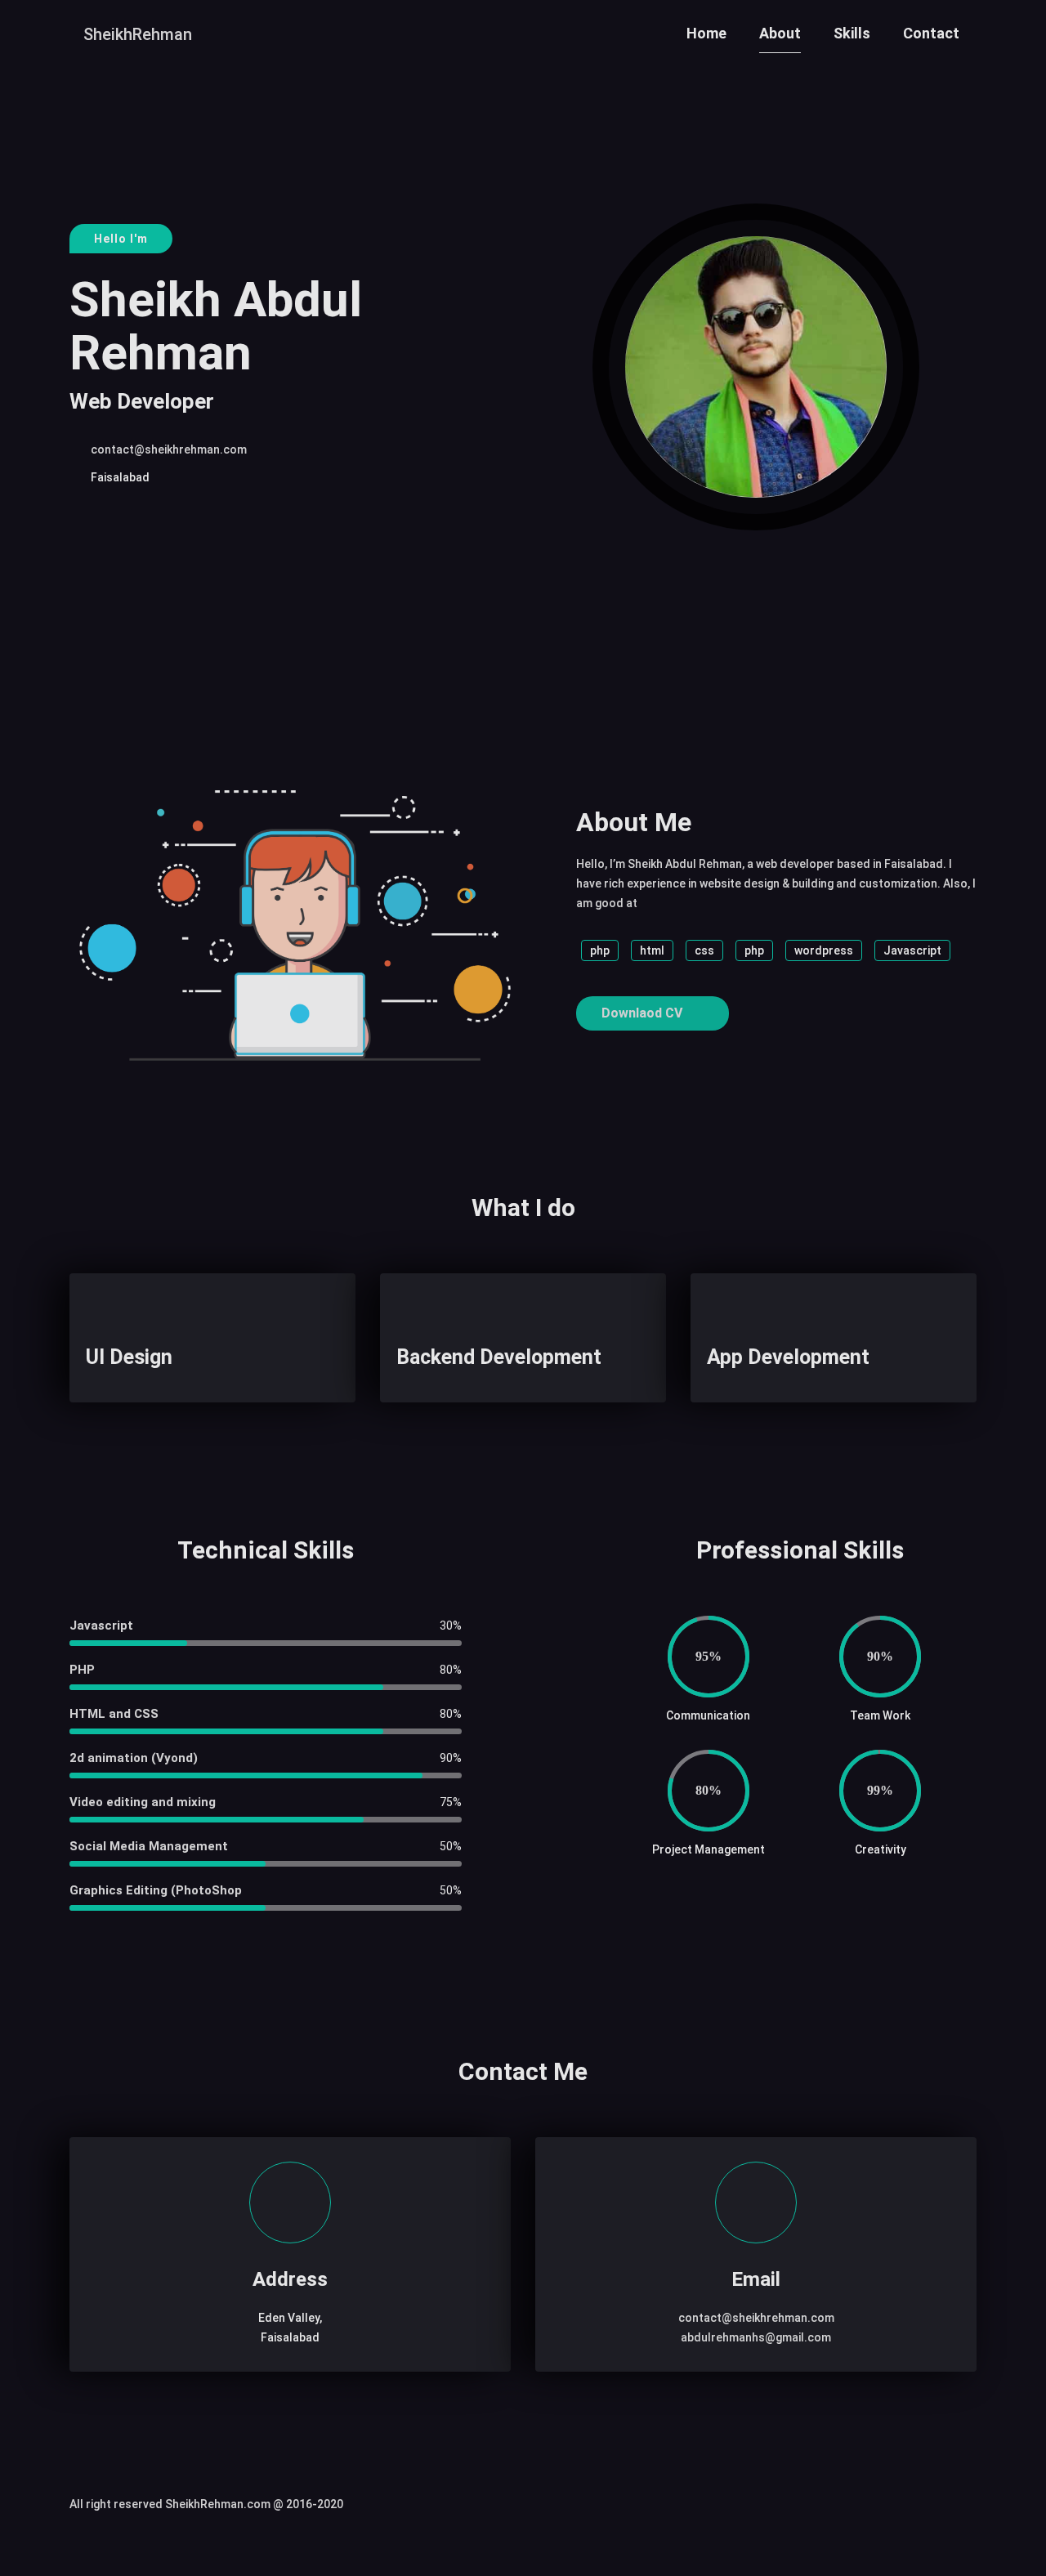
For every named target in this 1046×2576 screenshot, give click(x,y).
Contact (931, 33)
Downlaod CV (644, 1013)
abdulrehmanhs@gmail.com (756, 2337)
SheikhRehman (138, 34)
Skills (852, 33)
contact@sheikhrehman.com (169, 449)
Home (706, 33)
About (780, 33)
